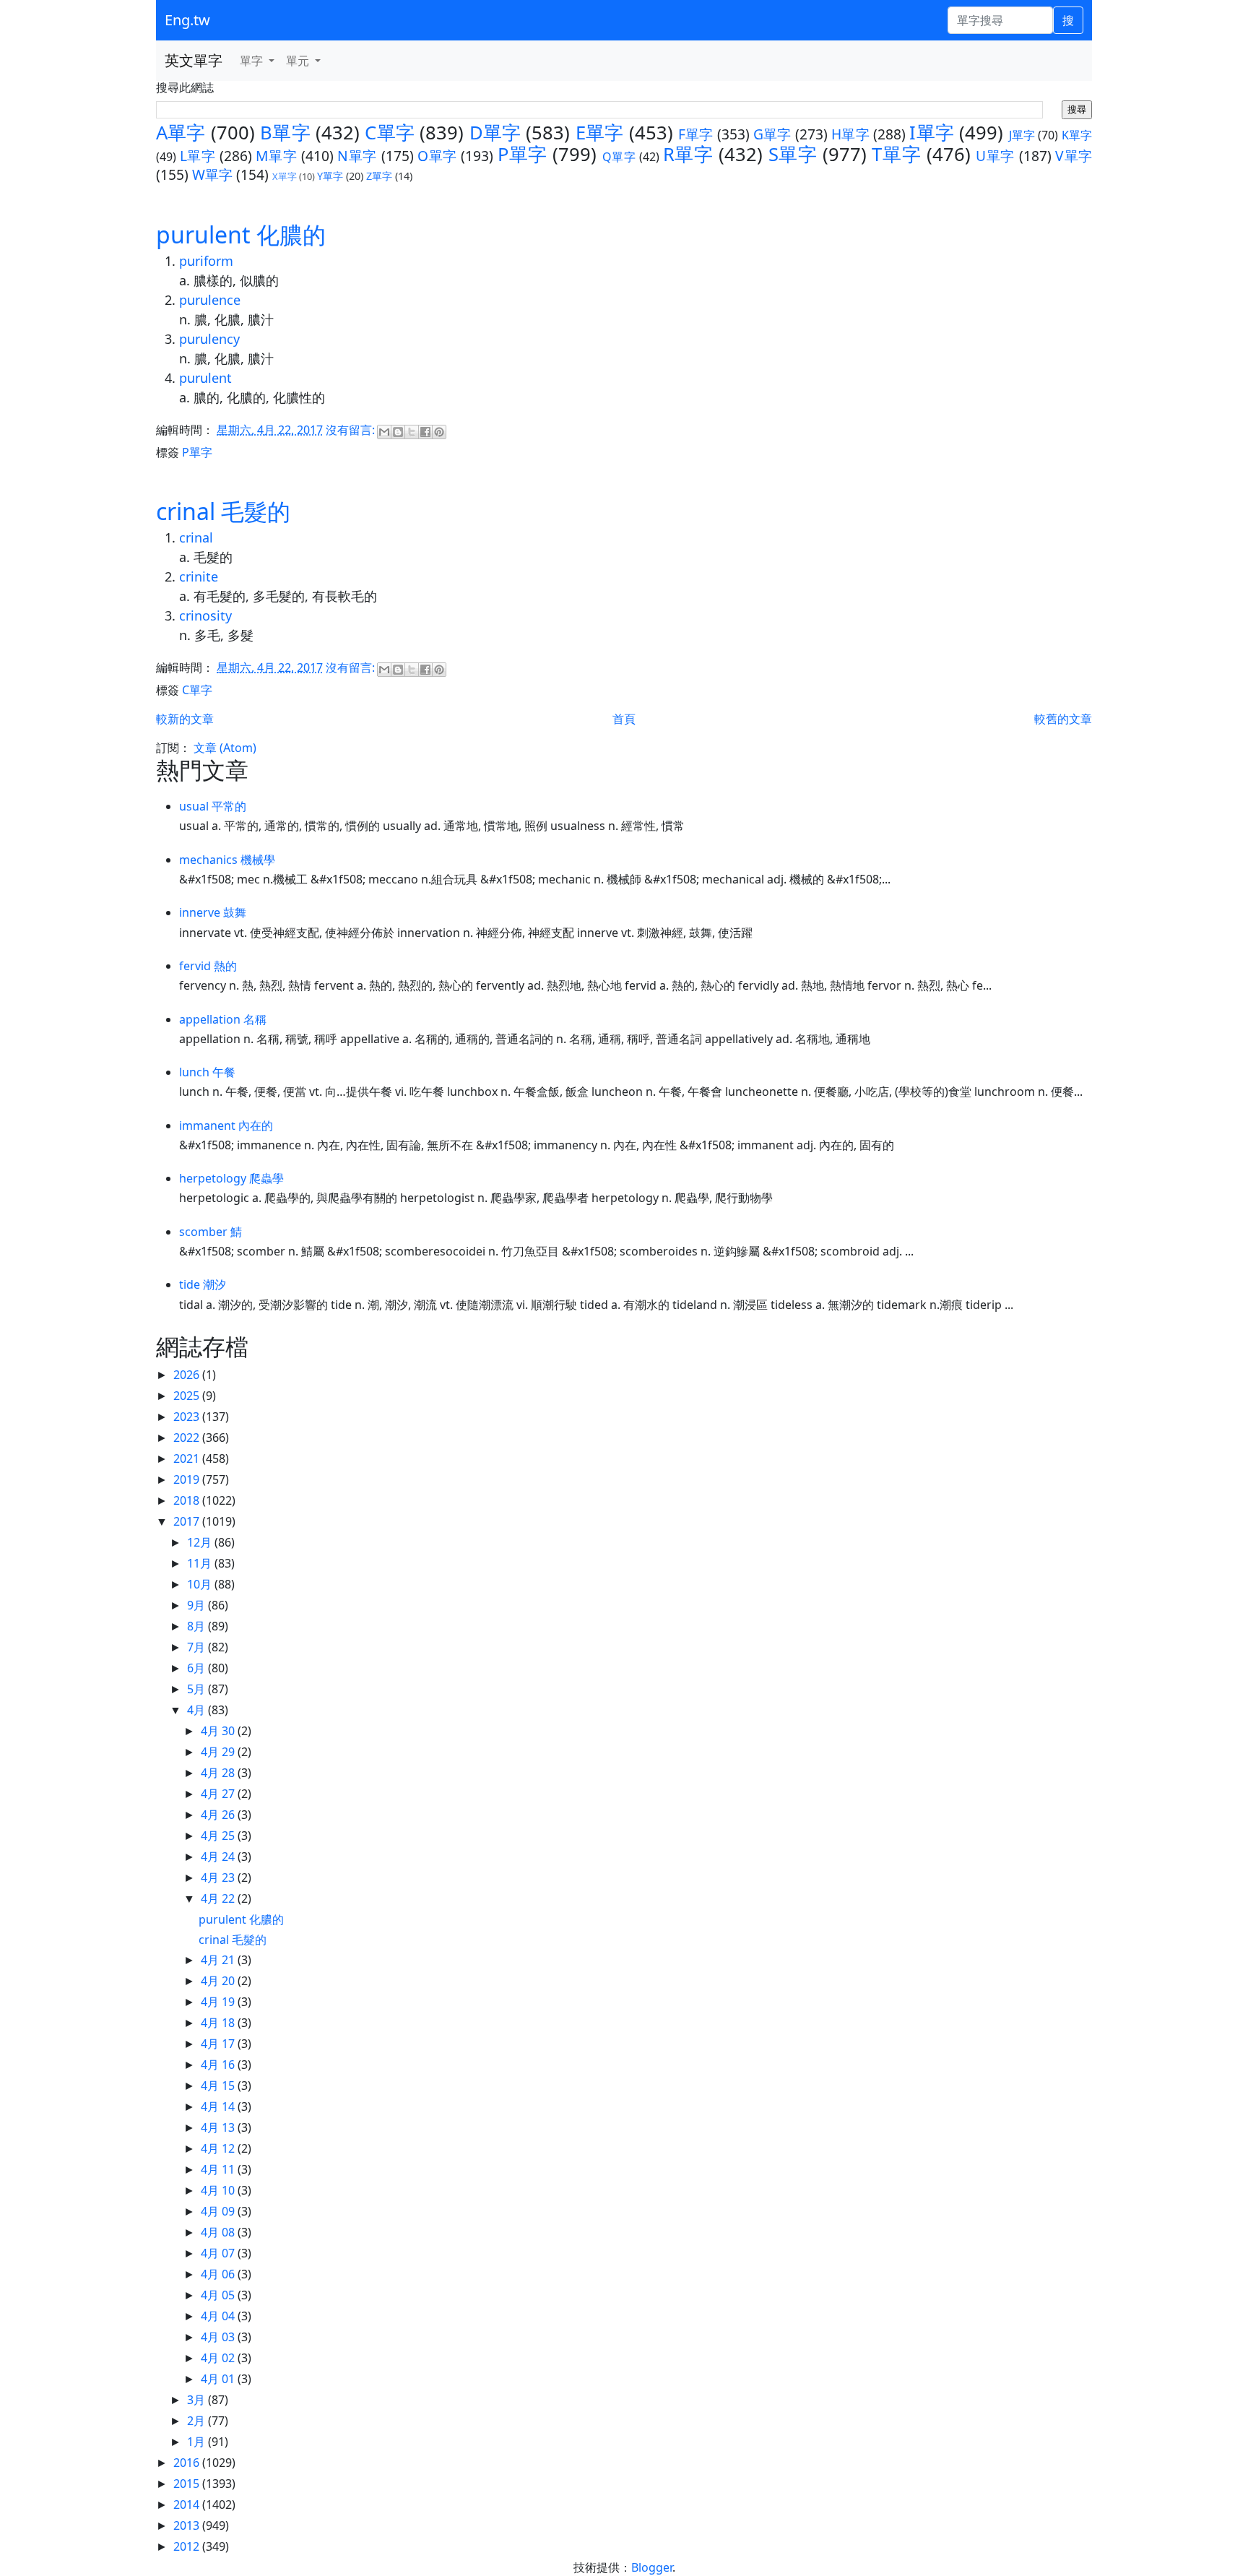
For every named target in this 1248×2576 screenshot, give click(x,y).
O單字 (437, 156)
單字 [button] (253, 61)
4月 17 (219, 2044)
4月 (198, 1710)
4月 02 (219, 2358)
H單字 (850, 134)
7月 (198, 1647)
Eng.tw (187, 20)
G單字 (772, 134)
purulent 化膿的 (241, 234)
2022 (188, 1438)
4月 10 (219, 2190)
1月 (198, 2442)
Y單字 (330, 176)
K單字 (1077, 135)
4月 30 (219, 1731)
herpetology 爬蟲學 (231, 1178)
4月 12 (219, 2148)
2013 (188, 2525)
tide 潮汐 (203, 1284)
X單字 (285, 176)
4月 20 (219, 1981)
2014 (188, 2504)
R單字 (688, 154)
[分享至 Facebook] (425, 432)
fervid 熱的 (208, 966)
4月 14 (219, 2106)
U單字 (995, 156)
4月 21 (219, 1960)
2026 (188, 1375)
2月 (198, 2421)
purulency (209, 339)
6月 (198, 1668)
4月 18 (219, 2023)
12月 (201, 1542)
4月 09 (219, 2211)
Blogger (652, 2567)
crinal (196, 537)
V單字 (1074, 156)
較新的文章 (185, 719)
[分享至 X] (412, 432)
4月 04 (219, 2316)
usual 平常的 (213, 806)
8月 (198, 1626)
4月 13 (219, 2127)
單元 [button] (299, 61)
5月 (198, 1689)
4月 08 (219, 2232)
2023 (188, 1417)
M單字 (276, 156)
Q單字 (619, 157)
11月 (201, 1563)
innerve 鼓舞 (213, 912)
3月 (198, 2400)
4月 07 (219, 2253)
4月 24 (219, 1857)
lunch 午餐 (207, 1072)
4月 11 (219, 2169)
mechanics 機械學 (227, 860)
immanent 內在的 (226, 1125)
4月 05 (219, 2295)
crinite (199, 576)
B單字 (285, 133)
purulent (205, 378)
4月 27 (219, 1794)
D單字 (495, 133)
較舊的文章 (1063, 719)
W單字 (212, 174)
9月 (198, 1605)
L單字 (198, 156)
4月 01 (219, 2379)
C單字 (390, 133)
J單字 (1022, 135)
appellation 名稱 (223, 1019)
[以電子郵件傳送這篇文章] (384, 432)
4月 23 (219, 1877)
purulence (210, 300)
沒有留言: (352, 430)
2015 (188, 2484)
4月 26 (219, 1815)
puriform (206, 261)
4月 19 (219, 2002)
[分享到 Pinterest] (439, 432)
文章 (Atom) (225, 748)
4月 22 (219, 1898)
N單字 (357, 156)
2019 (188, 1479)
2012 (188, 2546)
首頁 (624, 719)
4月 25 (219, 1836)
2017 (188, 1521)
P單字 (523, 154)
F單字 (696, 134)
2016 (188, 2463)
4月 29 (219, 1752)
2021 (188, 1458)
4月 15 (219, 2086)
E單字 (600, 133)
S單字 (793, 154)
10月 (201, 1584)
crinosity (205, 615)
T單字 (896, 154)
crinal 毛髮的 (223, 511)
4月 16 (219, 2065)
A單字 (181, 133)
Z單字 (379, 176)
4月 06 (219, 2274)
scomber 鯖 (211, 1232)
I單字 (932, 133)
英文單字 (194, 60)
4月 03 (219, 2337)
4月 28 (219, 1773)
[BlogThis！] (398, 432)
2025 (188, 1396)
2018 (188, 1500)
